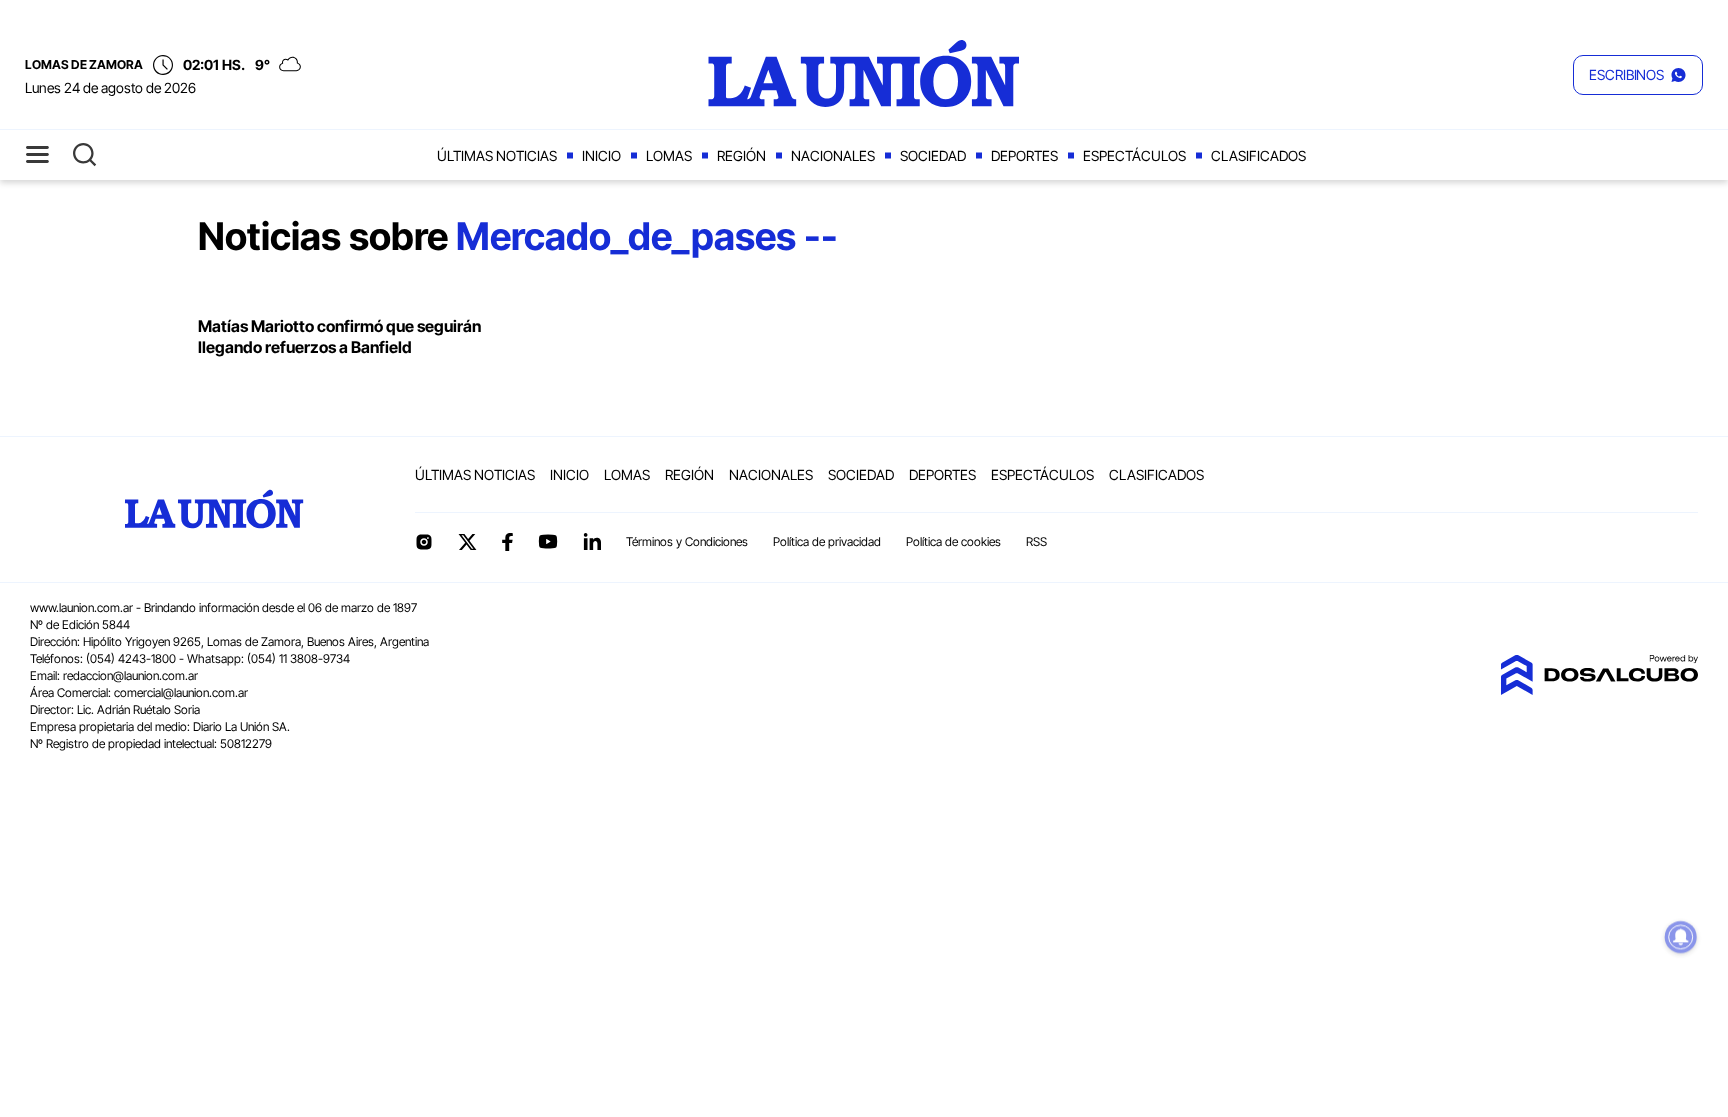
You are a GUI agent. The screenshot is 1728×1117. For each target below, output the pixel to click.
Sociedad (933, 155)
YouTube (548, 541)
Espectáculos (1134, 155)
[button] (1638, 75)
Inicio (601, 155)
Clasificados (1258, 155)
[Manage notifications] (1681, 937)
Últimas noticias (497, 155)
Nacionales (833, 155)
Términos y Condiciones (687, 541)
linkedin (592, 542)
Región (741, 155)
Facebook (507, 542)
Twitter (468, 542)
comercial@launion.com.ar (181, 692)
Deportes (1024, 155)
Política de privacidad (827, 541)
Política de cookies (953, 541)
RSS (1036, 541)
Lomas (669, 155)
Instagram (424, 542)
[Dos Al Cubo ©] (1599, 689)
